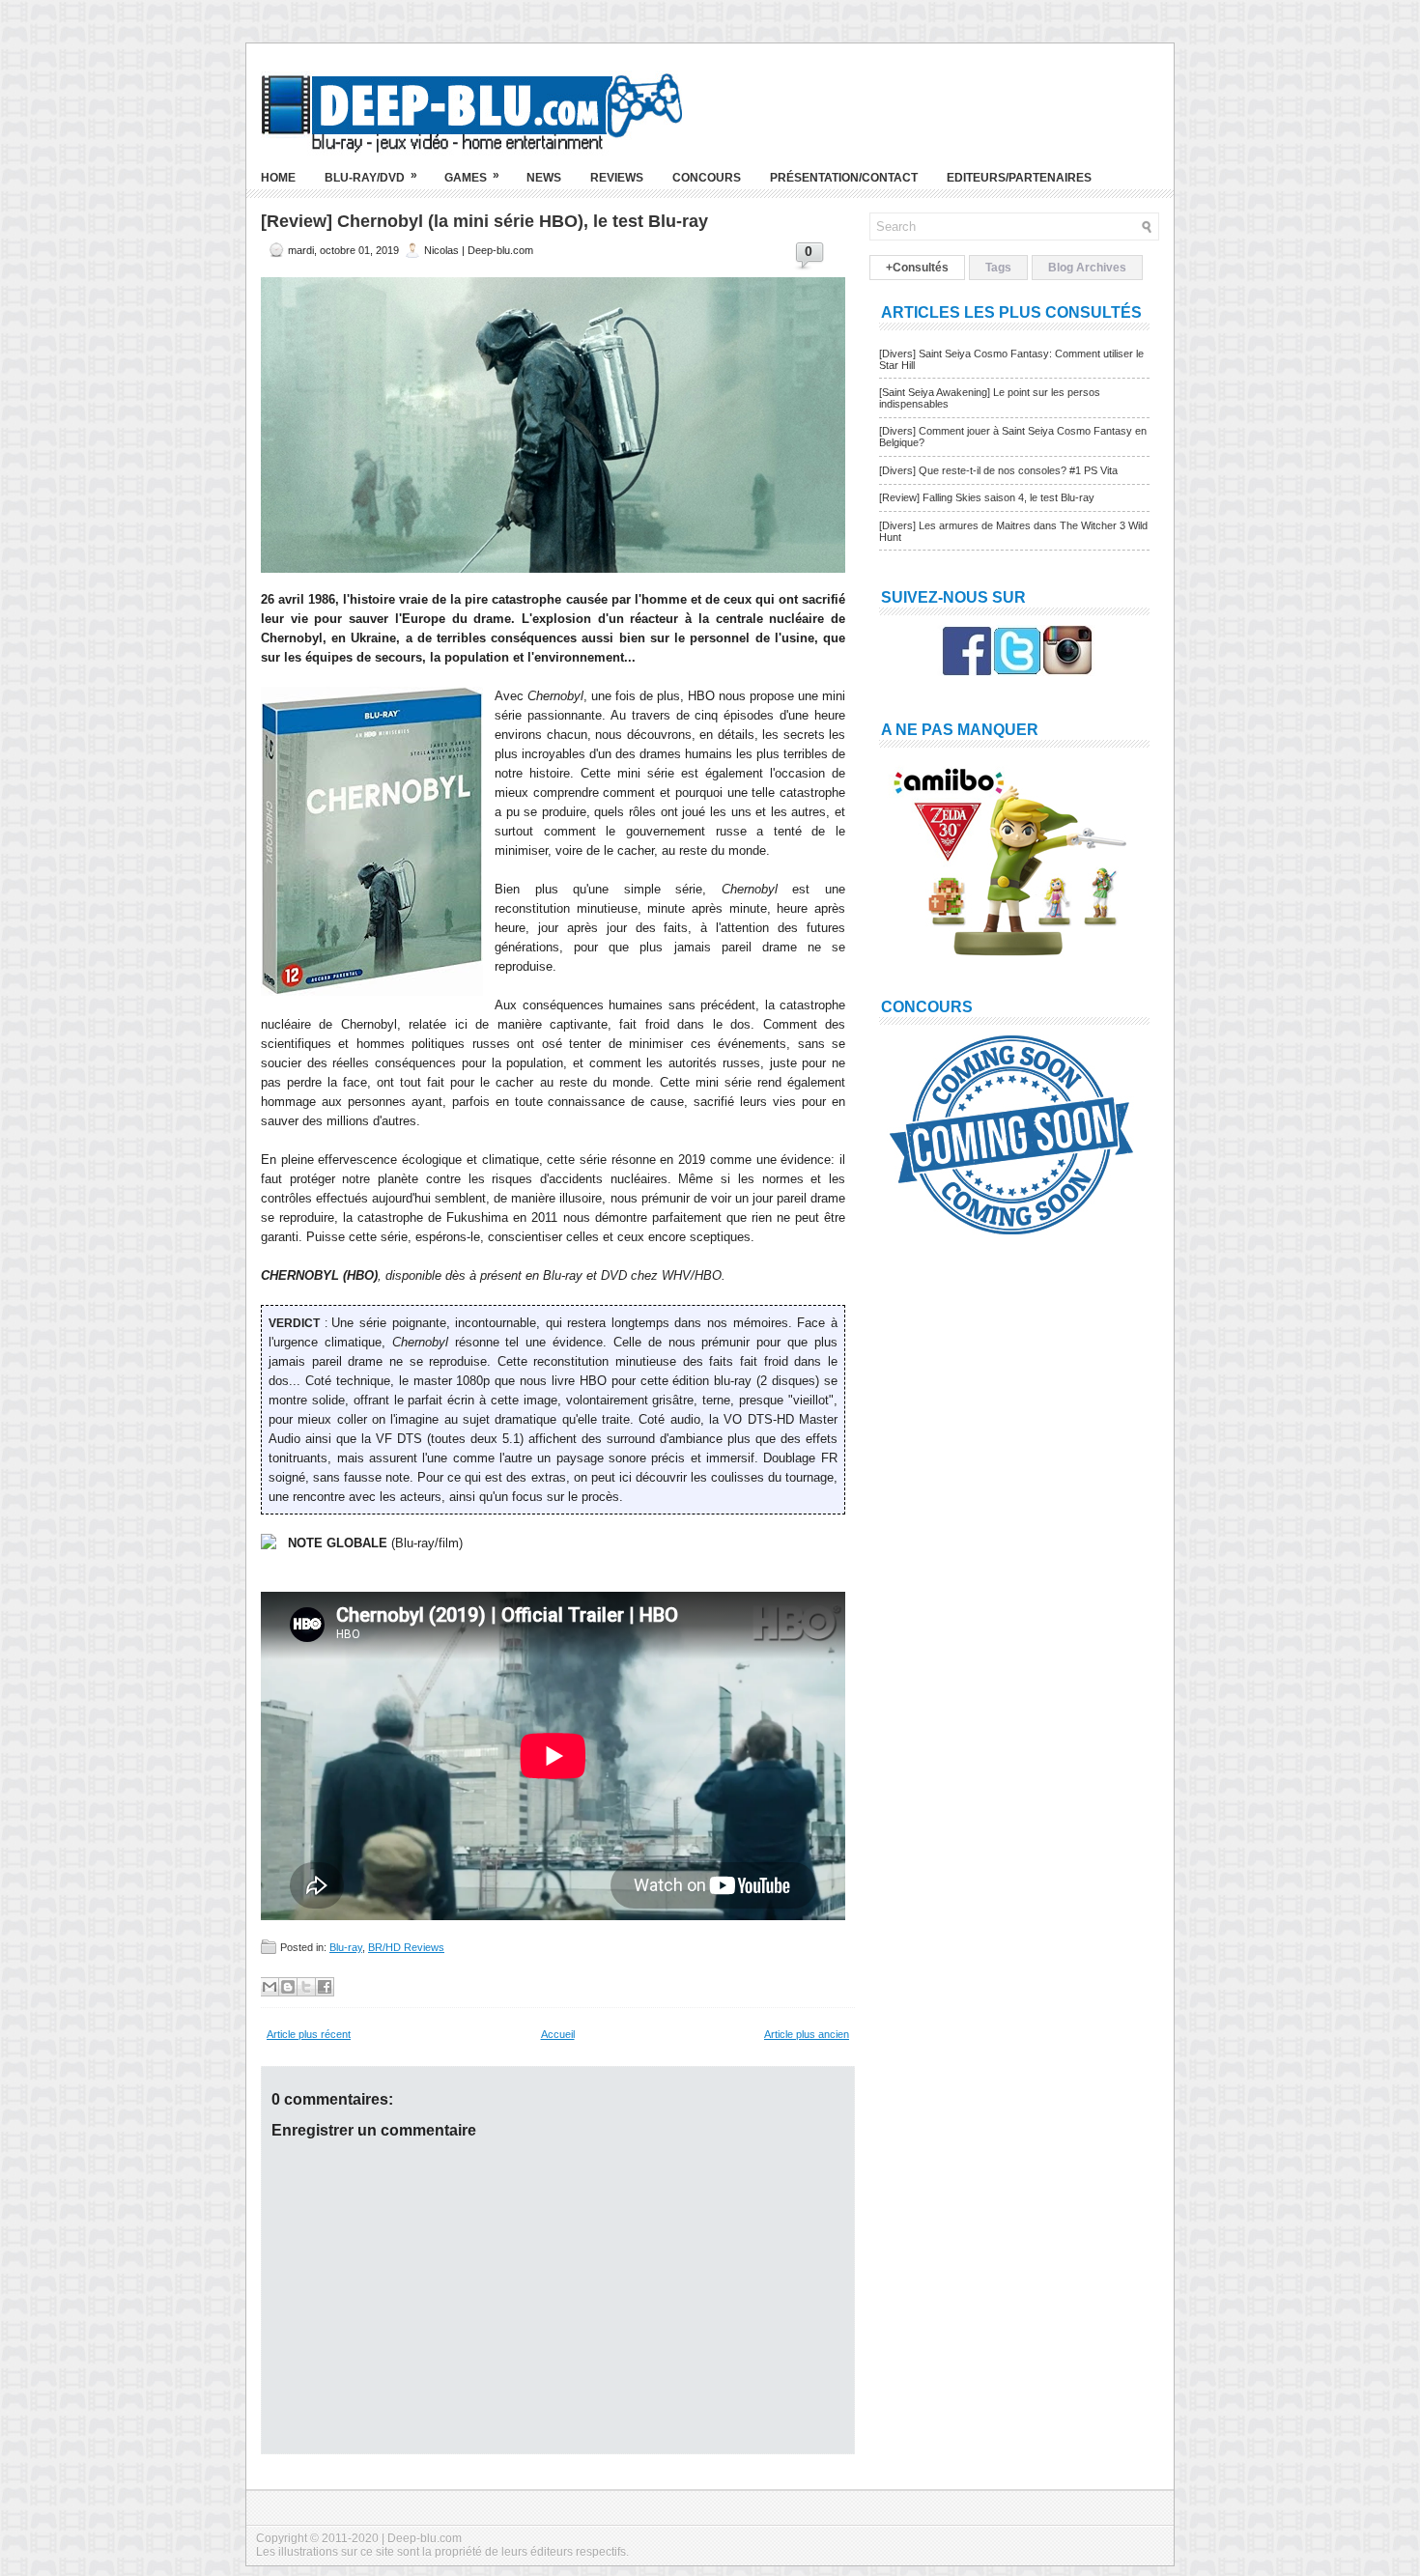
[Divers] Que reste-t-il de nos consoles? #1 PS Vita (998, 470)
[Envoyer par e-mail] (270, 1987)
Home (278, 178)
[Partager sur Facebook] (325, 1987)
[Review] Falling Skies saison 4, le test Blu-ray (987, 497)
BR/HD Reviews (406, 1947)
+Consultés (917, 268)
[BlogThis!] (288, 1987)
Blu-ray (346, 1947)
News (544, 178)
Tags (998, 268)
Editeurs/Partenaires (1019, 178)
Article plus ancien (807, 2034)
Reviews (617, 178)
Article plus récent (309, 2034)
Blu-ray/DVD (371, 176)
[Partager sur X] (306, 1987)
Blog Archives (1087, 268)
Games (472, 176)
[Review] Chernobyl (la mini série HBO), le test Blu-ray (484, 221)
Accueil (558, 2034)
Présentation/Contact (844, 178)
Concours (707, 178)
